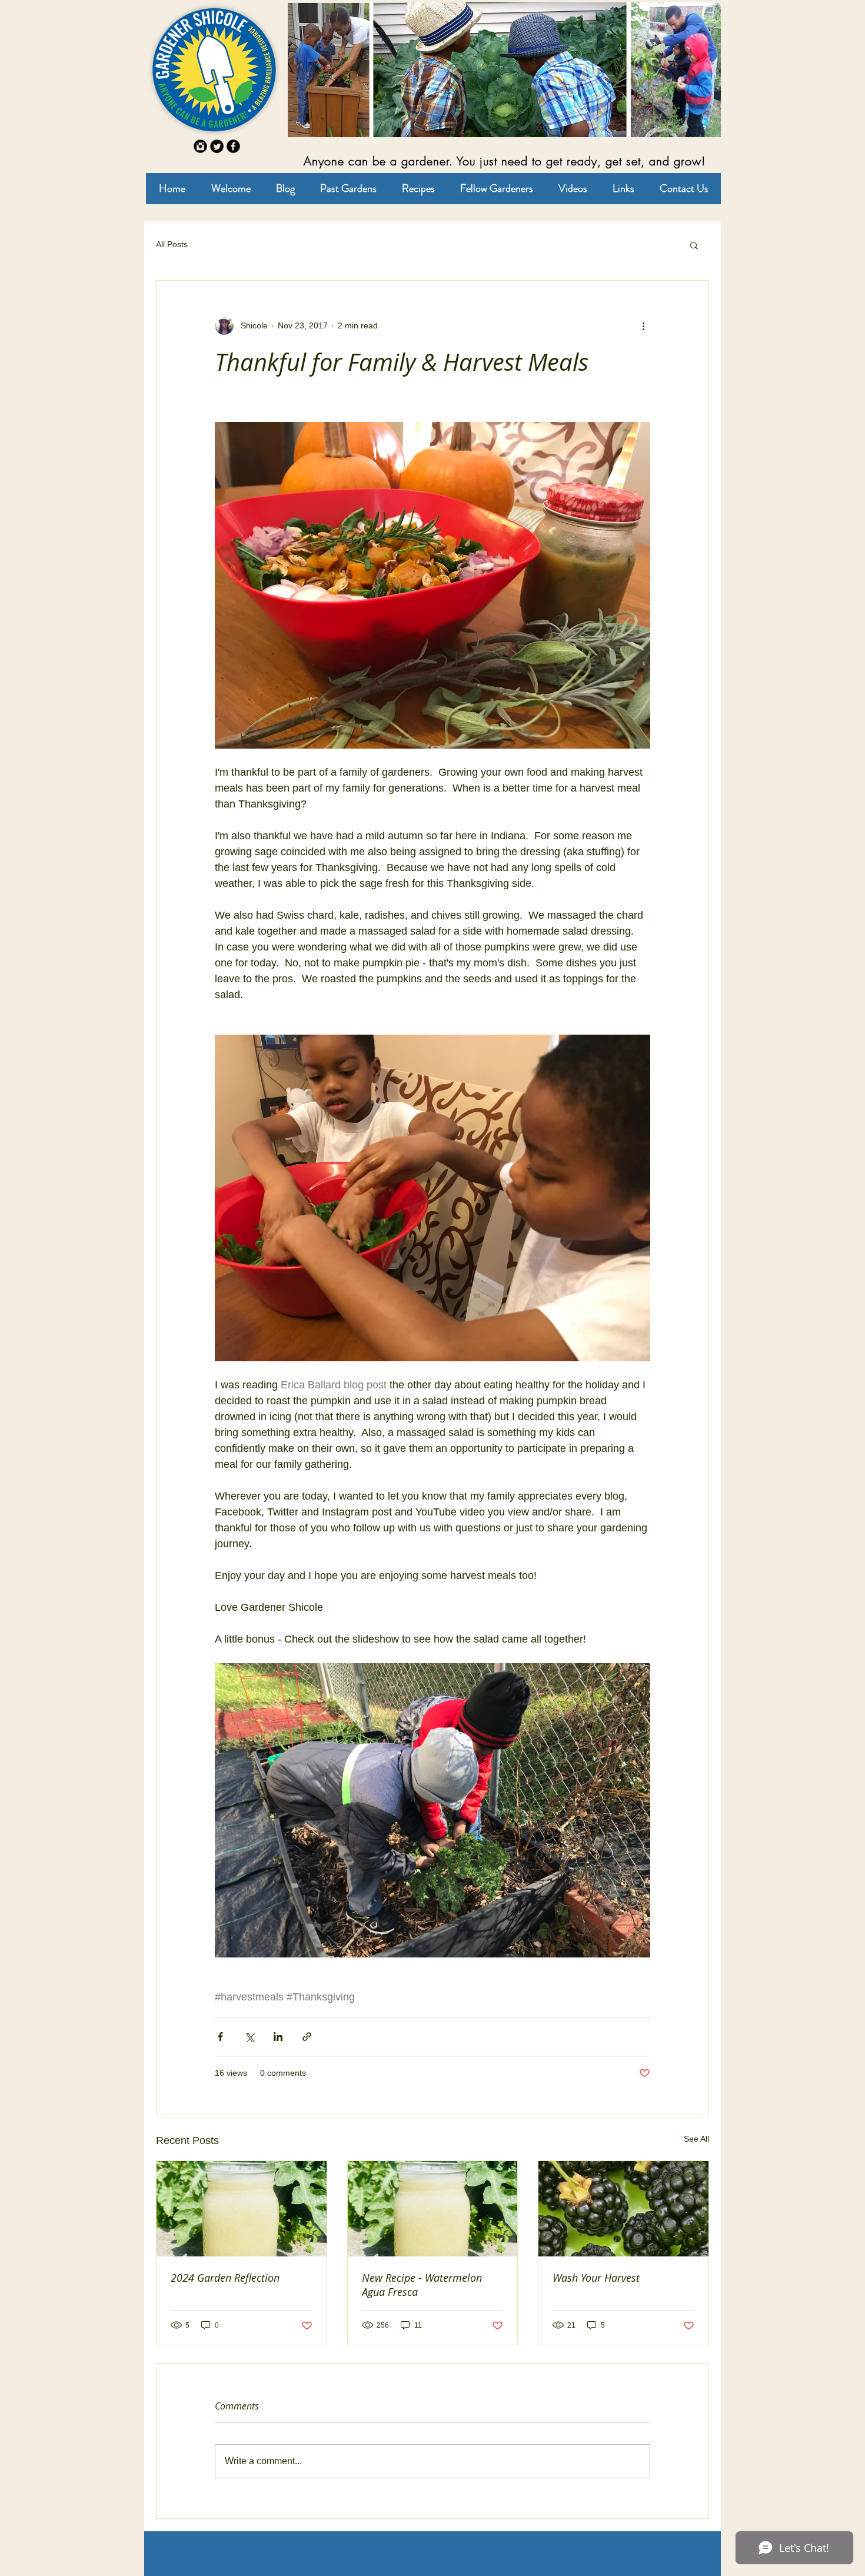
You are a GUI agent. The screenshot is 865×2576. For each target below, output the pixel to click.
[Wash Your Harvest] (623, 2209)
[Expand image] (432, 1810)
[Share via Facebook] (220, 2037)
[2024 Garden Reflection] (242, 2209)
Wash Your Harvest (596, 2278)
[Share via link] (307, 2037)
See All (696, 2139)
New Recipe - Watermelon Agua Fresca (422, 2285)
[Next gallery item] (636, 1811)
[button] (694, 245)
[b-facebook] (233, 146)
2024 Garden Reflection (225, 2278)
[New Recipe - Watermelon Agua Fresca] (433, 2209)
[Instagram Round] (200, 146)
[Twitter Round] (217, 146)
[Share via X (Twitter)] (249, 2037)
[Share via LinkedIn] (278, 2037)
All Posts (172, 244)
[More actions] (643, 325)
